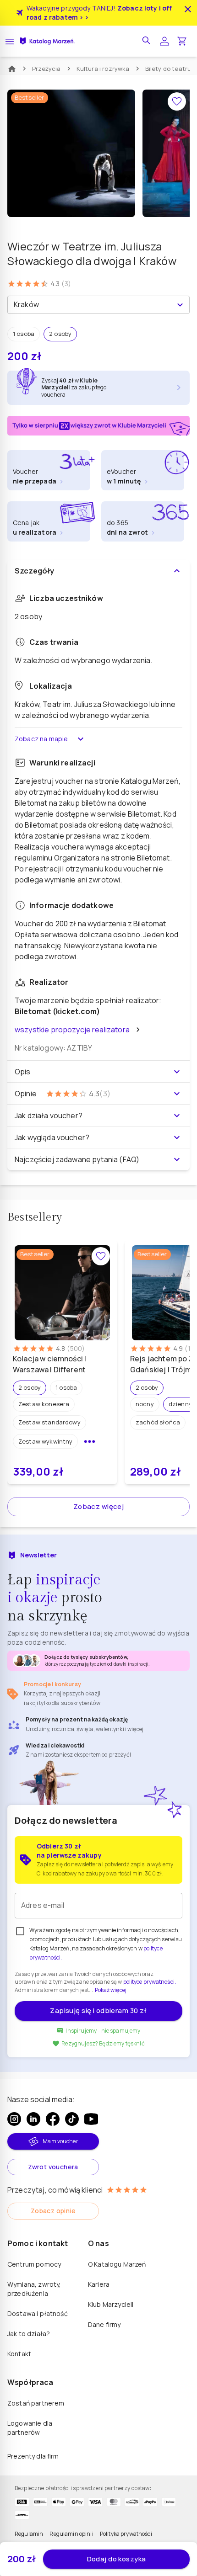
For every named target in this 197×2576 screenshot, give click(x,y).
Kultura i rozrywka (103, 69)
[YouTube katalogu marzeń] (91, 2119)
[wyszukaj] (147, 41)
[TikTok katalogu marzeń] (72, 2119)
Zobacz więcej (99, 1506)
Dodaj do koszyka (117, 2559)
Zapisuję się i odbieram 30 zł (98, 2010)
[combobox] (91, 305)
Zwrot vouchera (53, 2167)
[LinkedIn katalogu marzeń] (33, 2119)
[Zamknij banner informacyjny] (188, 9)
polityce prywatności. (150, 1982)
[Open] (180, 305)
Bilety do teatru (168, 69)
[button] (24, 334)
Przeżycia (47, 69)
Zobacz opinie (53, 2211)
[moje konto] (164, 41)
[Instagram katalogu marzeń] (14, 2119)
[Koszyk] (182, 41)
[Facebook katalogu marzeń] (53, 2119)
